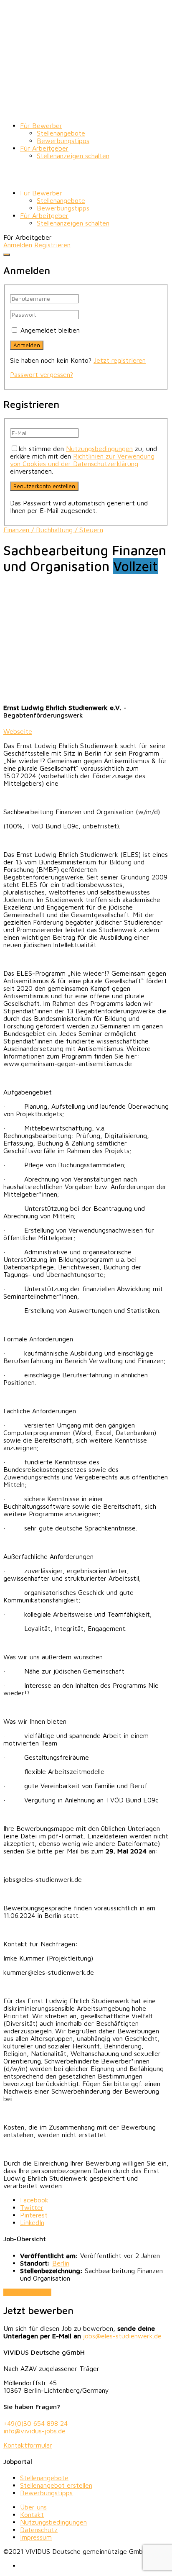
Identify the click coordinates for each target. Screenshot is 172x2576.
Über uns (33, 2507)
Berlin (61, 2263)
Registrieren (52, 245)
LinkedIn (32, 2222)
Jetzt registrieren (120, 360)
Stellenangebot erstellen (56, 2485)
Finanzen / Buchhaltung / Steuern (53, 530)
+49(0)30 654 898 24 (35, 2423)
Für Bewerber (41, 126)
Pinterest (34, 2215)
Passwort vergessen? (42, 374)
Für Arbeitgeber (44, 148)
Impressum (36, 2537)
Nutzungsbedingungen (99, 449)
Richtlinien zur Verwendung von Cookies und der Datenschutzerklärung (82, 460)
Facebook (34, 2200)
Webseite (18, 731)
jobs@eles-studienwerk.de (122, 2336)
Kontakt (32, 2514)
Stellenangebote (61, 133)
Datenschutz (39, 2530)
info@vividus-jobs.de (34, 2431)
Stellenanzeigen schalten (73, 156)
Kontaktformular (28, 2445)
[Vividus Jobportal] (86, 111)
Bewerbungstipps (63, 141)
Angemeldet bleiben (50, 330)
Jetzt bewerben (27, 2292)
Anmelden (18, 245)
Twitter (32, 2207)
